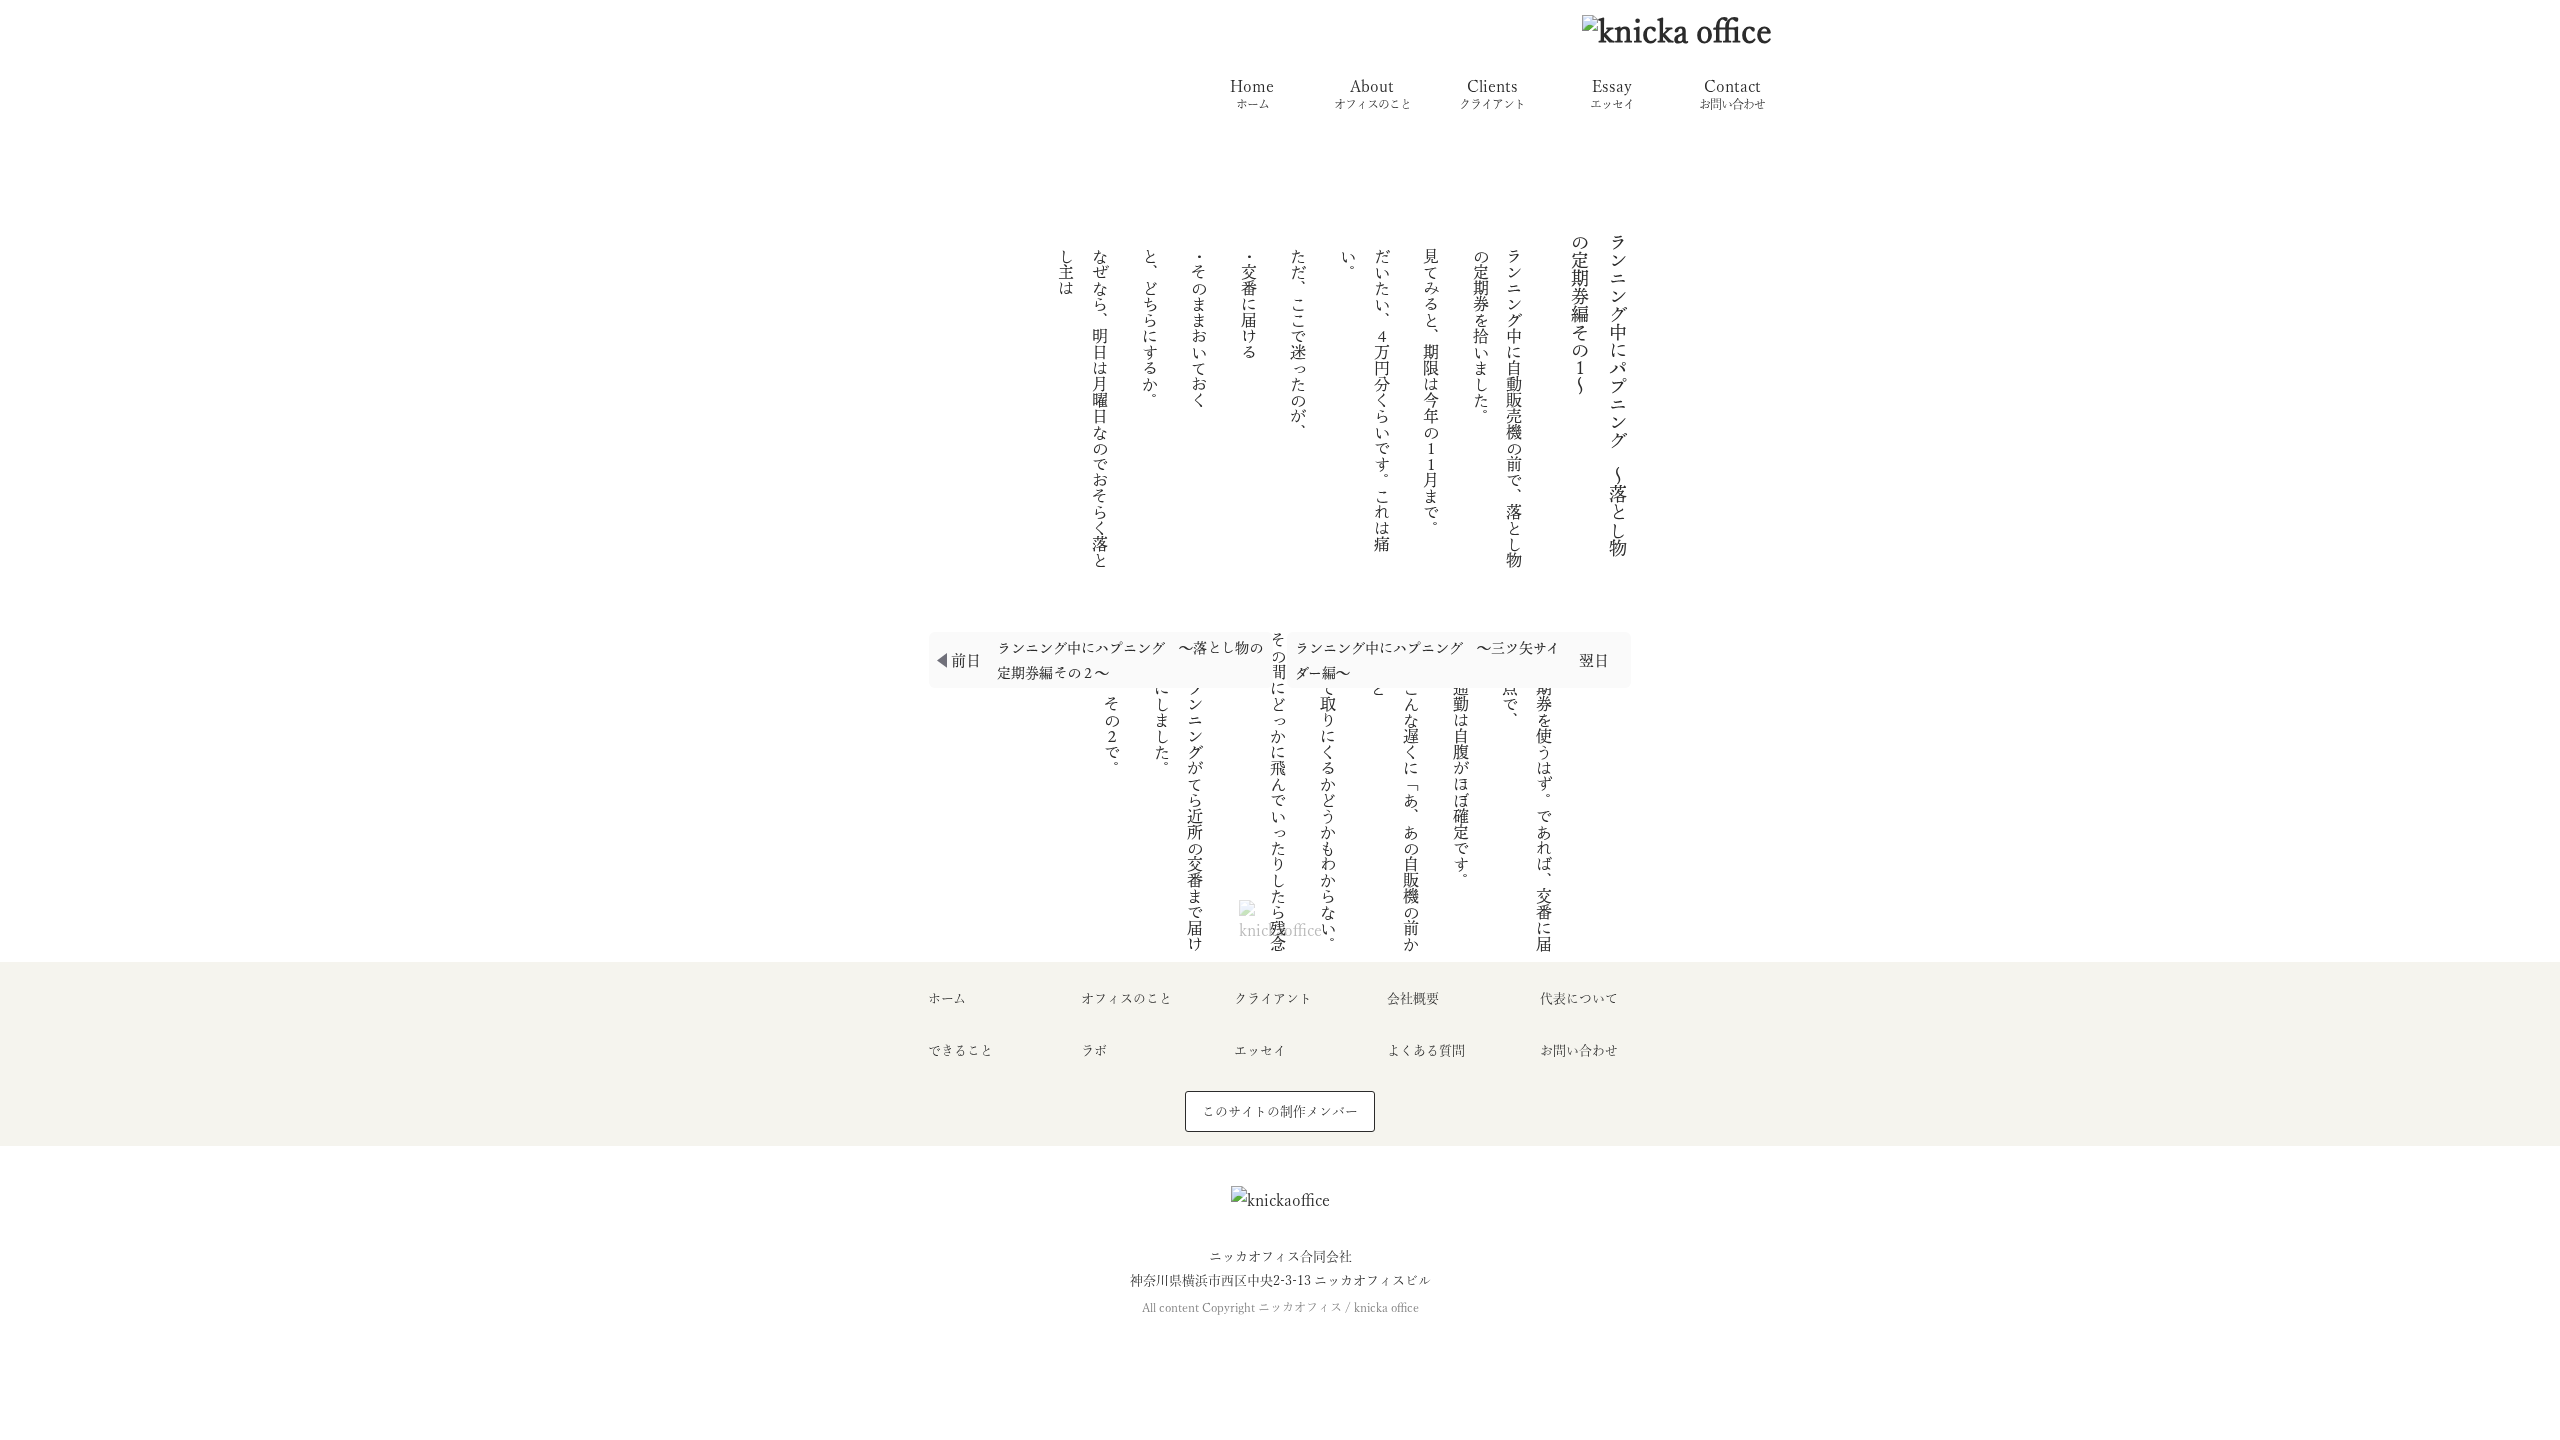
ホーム (947, 998)
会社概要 (1413, 998)
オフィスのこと (1126, 998)
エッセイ (1260, 1050)
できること (960, 1050)
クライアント (1273, 998)
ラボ (1094, 1050)
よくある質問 (1426, 1050)
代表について (1579, 998)
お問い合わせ (1579, 1050)
